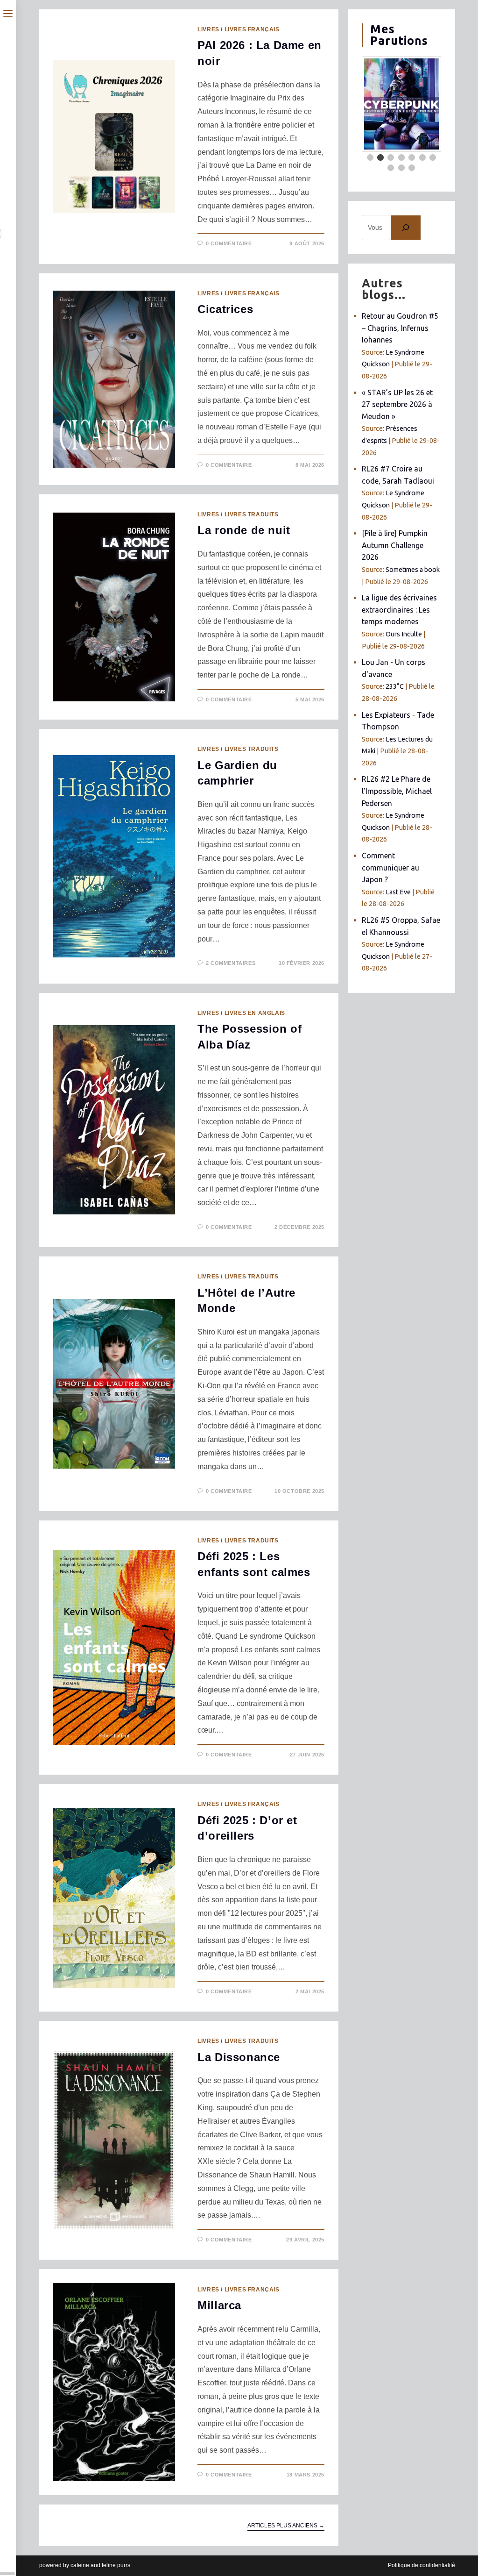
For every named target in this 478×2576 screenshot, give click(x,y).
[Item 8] (391, 168)
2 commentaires (231, 963)
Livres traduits (252, 514)
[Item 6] (422, 157)
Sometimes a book (413, 570)
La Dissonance (239, 2057)
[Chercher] (406, 228)
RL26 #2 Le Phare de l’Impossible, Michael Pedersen (397, 791)
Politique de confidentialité (422, 2565)
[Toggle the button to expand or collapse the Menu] (8, 13)
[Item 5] (412, 157)
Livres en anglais (255, 1013)
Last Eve (398, 892)
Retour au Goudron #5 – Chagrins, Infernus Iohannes (400, 328)
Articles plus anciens (286, 2526)
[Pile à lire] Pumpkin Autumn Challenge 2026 (395, 545)
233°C (395, 686)
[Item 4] (401, 157)
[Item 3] (391, 157)
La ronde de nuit (244, 530)
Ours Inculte (404, 634)
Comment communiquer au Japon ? (390, 867)
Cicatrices (225, 309)
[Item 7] (433, 157)
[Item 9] (401, 168)
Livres (208, 29)
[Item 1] (370, 157)
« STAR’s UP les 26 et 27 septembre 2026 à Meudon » (397, 404)
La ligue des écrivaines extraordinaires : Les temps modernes (399, 610)
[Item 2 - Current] (380, 157)
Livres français (252, 29)
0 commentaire (229, 243)
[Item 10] (412, 168)
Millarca (219, 2305)
